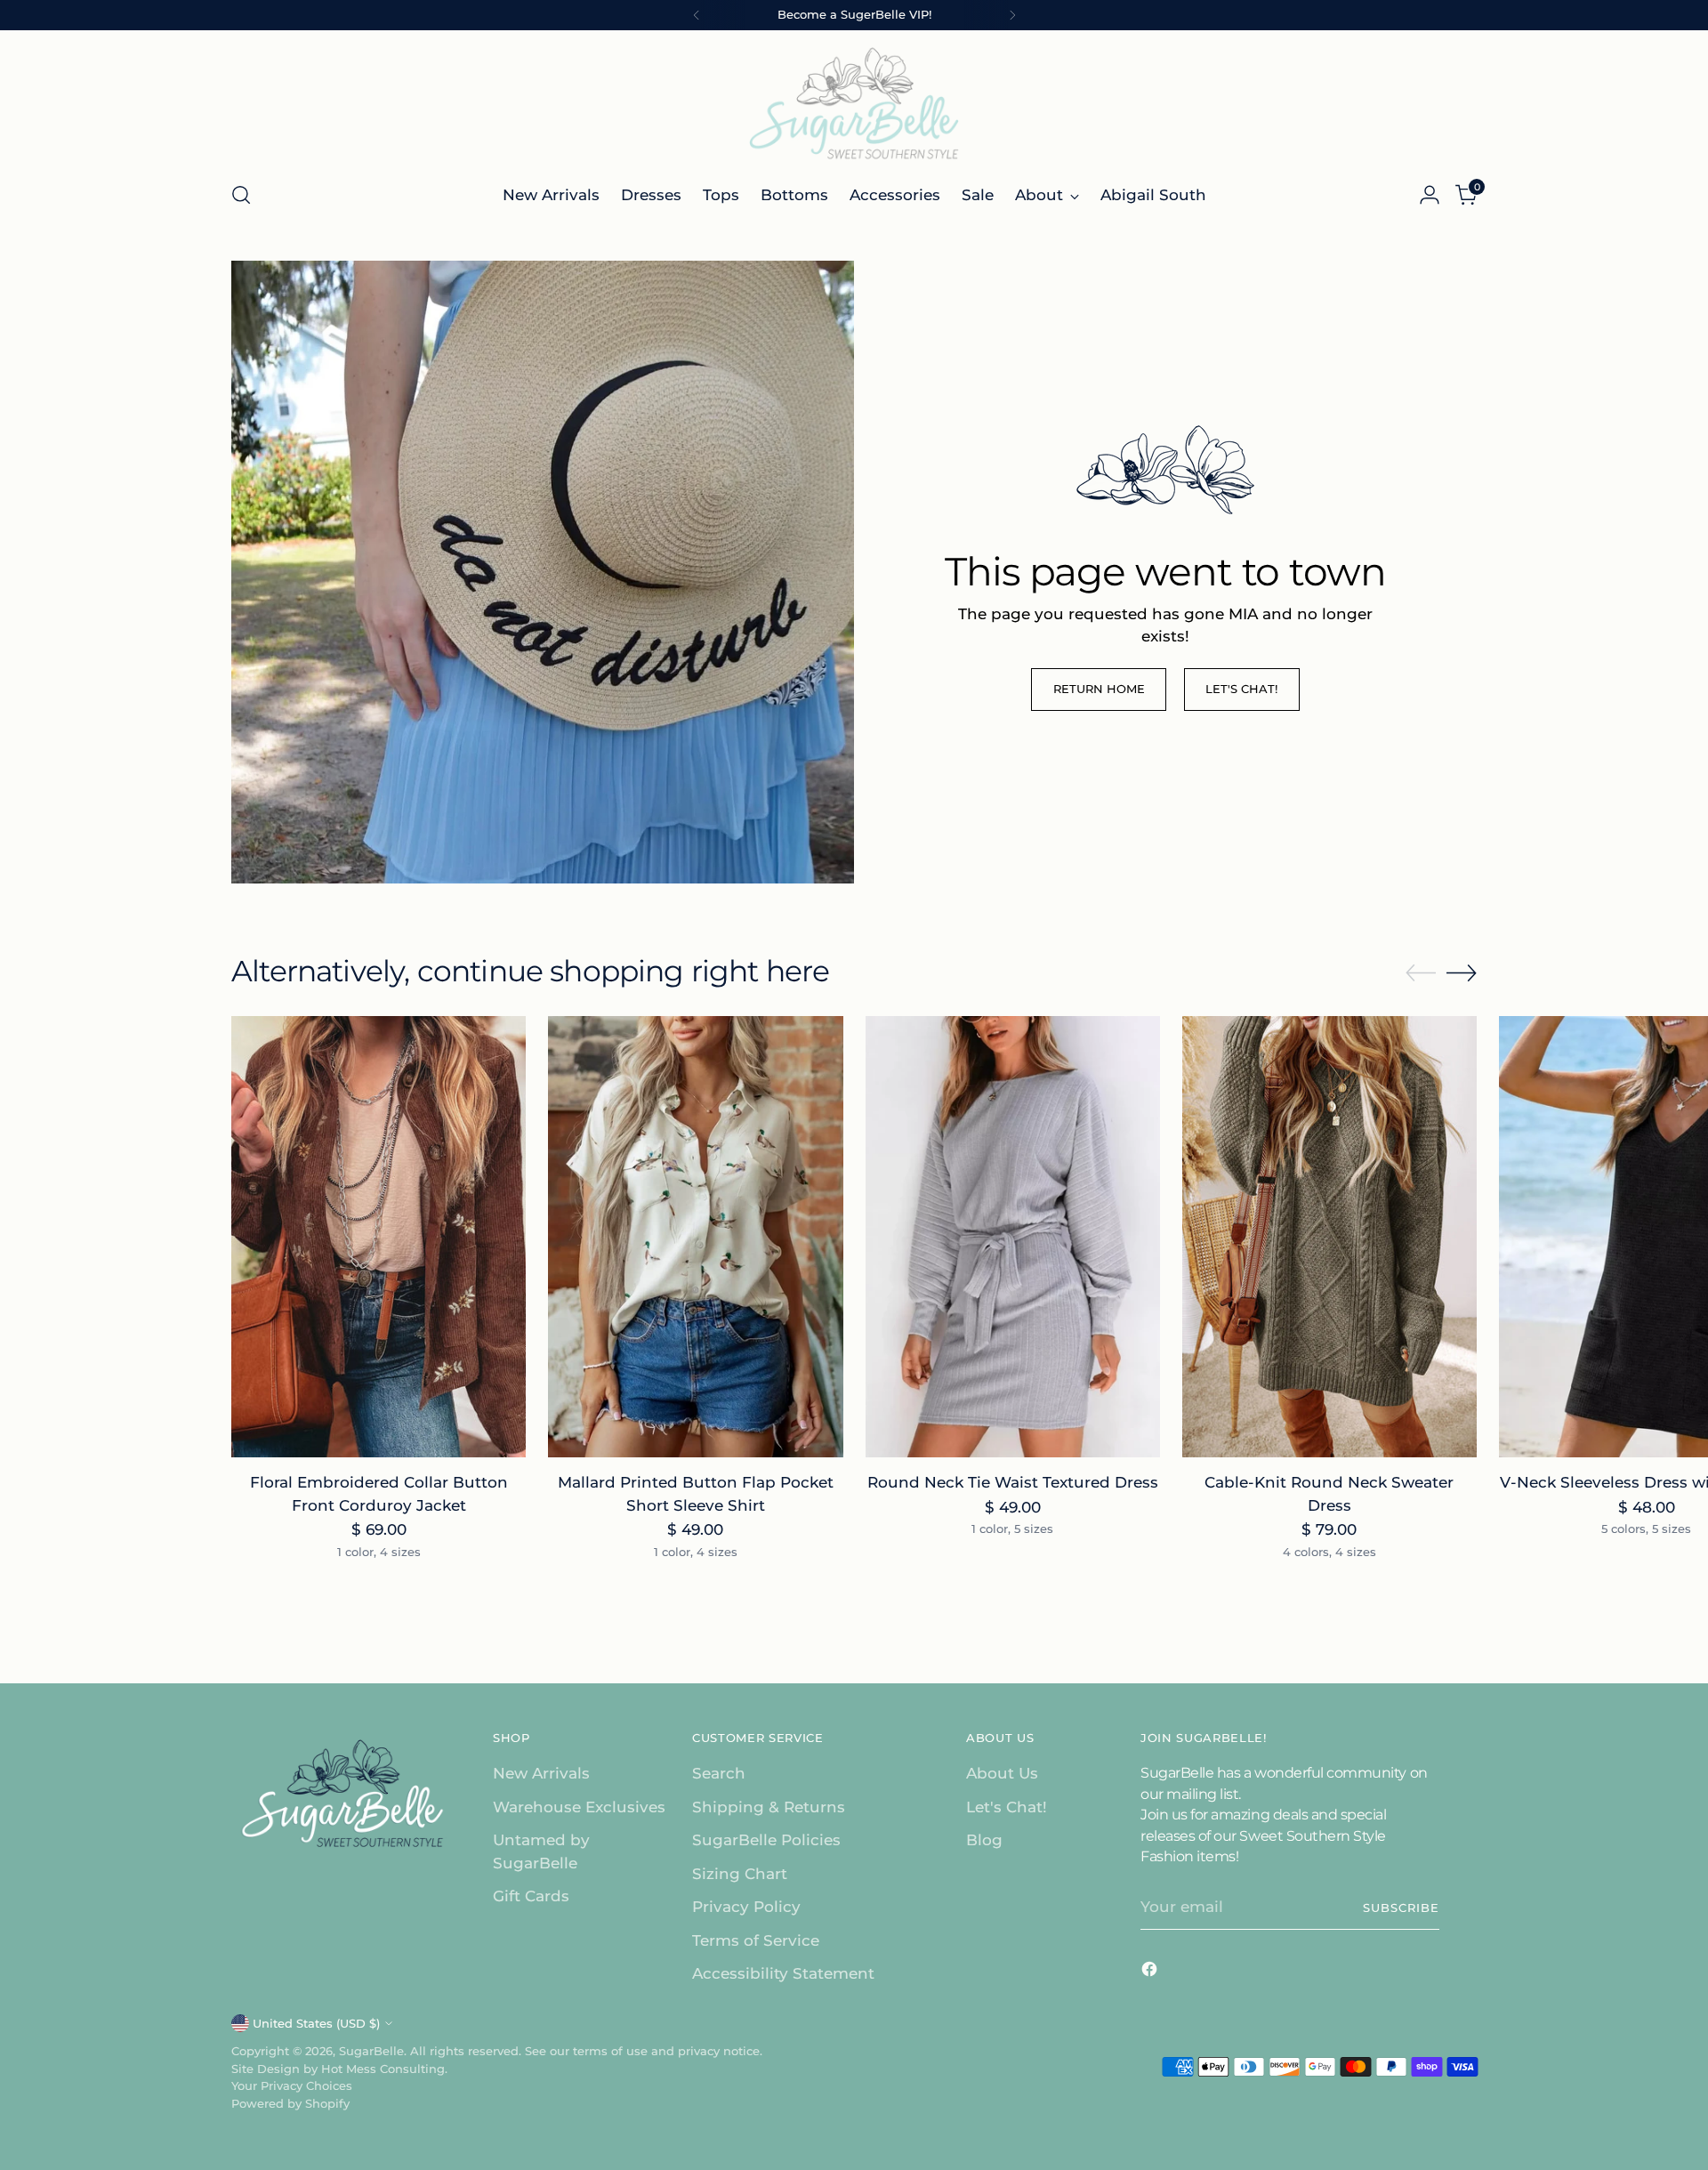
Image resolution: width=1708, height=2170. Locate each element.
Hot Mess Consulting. (384, 2069)
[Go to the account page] (1430, 195)
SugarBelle (371, 2051)
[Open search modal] (241, 195)
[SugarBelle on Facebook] (1151, 1972)
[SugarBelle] (854, 103)
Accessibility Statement (783, 1973)
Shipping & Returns (769, 1807)
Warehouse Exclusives (579, 1807)
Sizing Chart (740, 1874)
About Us (1002, 1773)
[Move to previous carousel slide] (1421, 973)
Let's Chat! (1007, 1807)
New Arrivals (541, 1773)
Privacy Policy (746, 1907)
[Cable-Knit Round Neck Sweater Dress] (1329, 1237)
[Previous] (697, 15)
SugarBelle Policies (766, 1840)
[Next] (1012, 15)
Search (719, 1773)
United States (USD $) (316, 2023)
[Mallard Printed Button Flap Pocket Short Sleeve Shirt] (695, 1237)
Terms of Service (756, 1940)
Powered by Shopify (290, 2103)
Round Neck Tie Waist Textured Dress (1013, 1482)
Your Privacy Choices (292, 2085)
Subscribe (1401, 1908)
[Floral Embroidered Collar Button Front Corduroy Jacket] (379, 1237)
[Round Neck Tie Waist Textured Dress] (1013, 1237)
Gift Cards (531, 1896)
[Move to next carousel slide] (1462, 972)
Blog (984, 1840)
